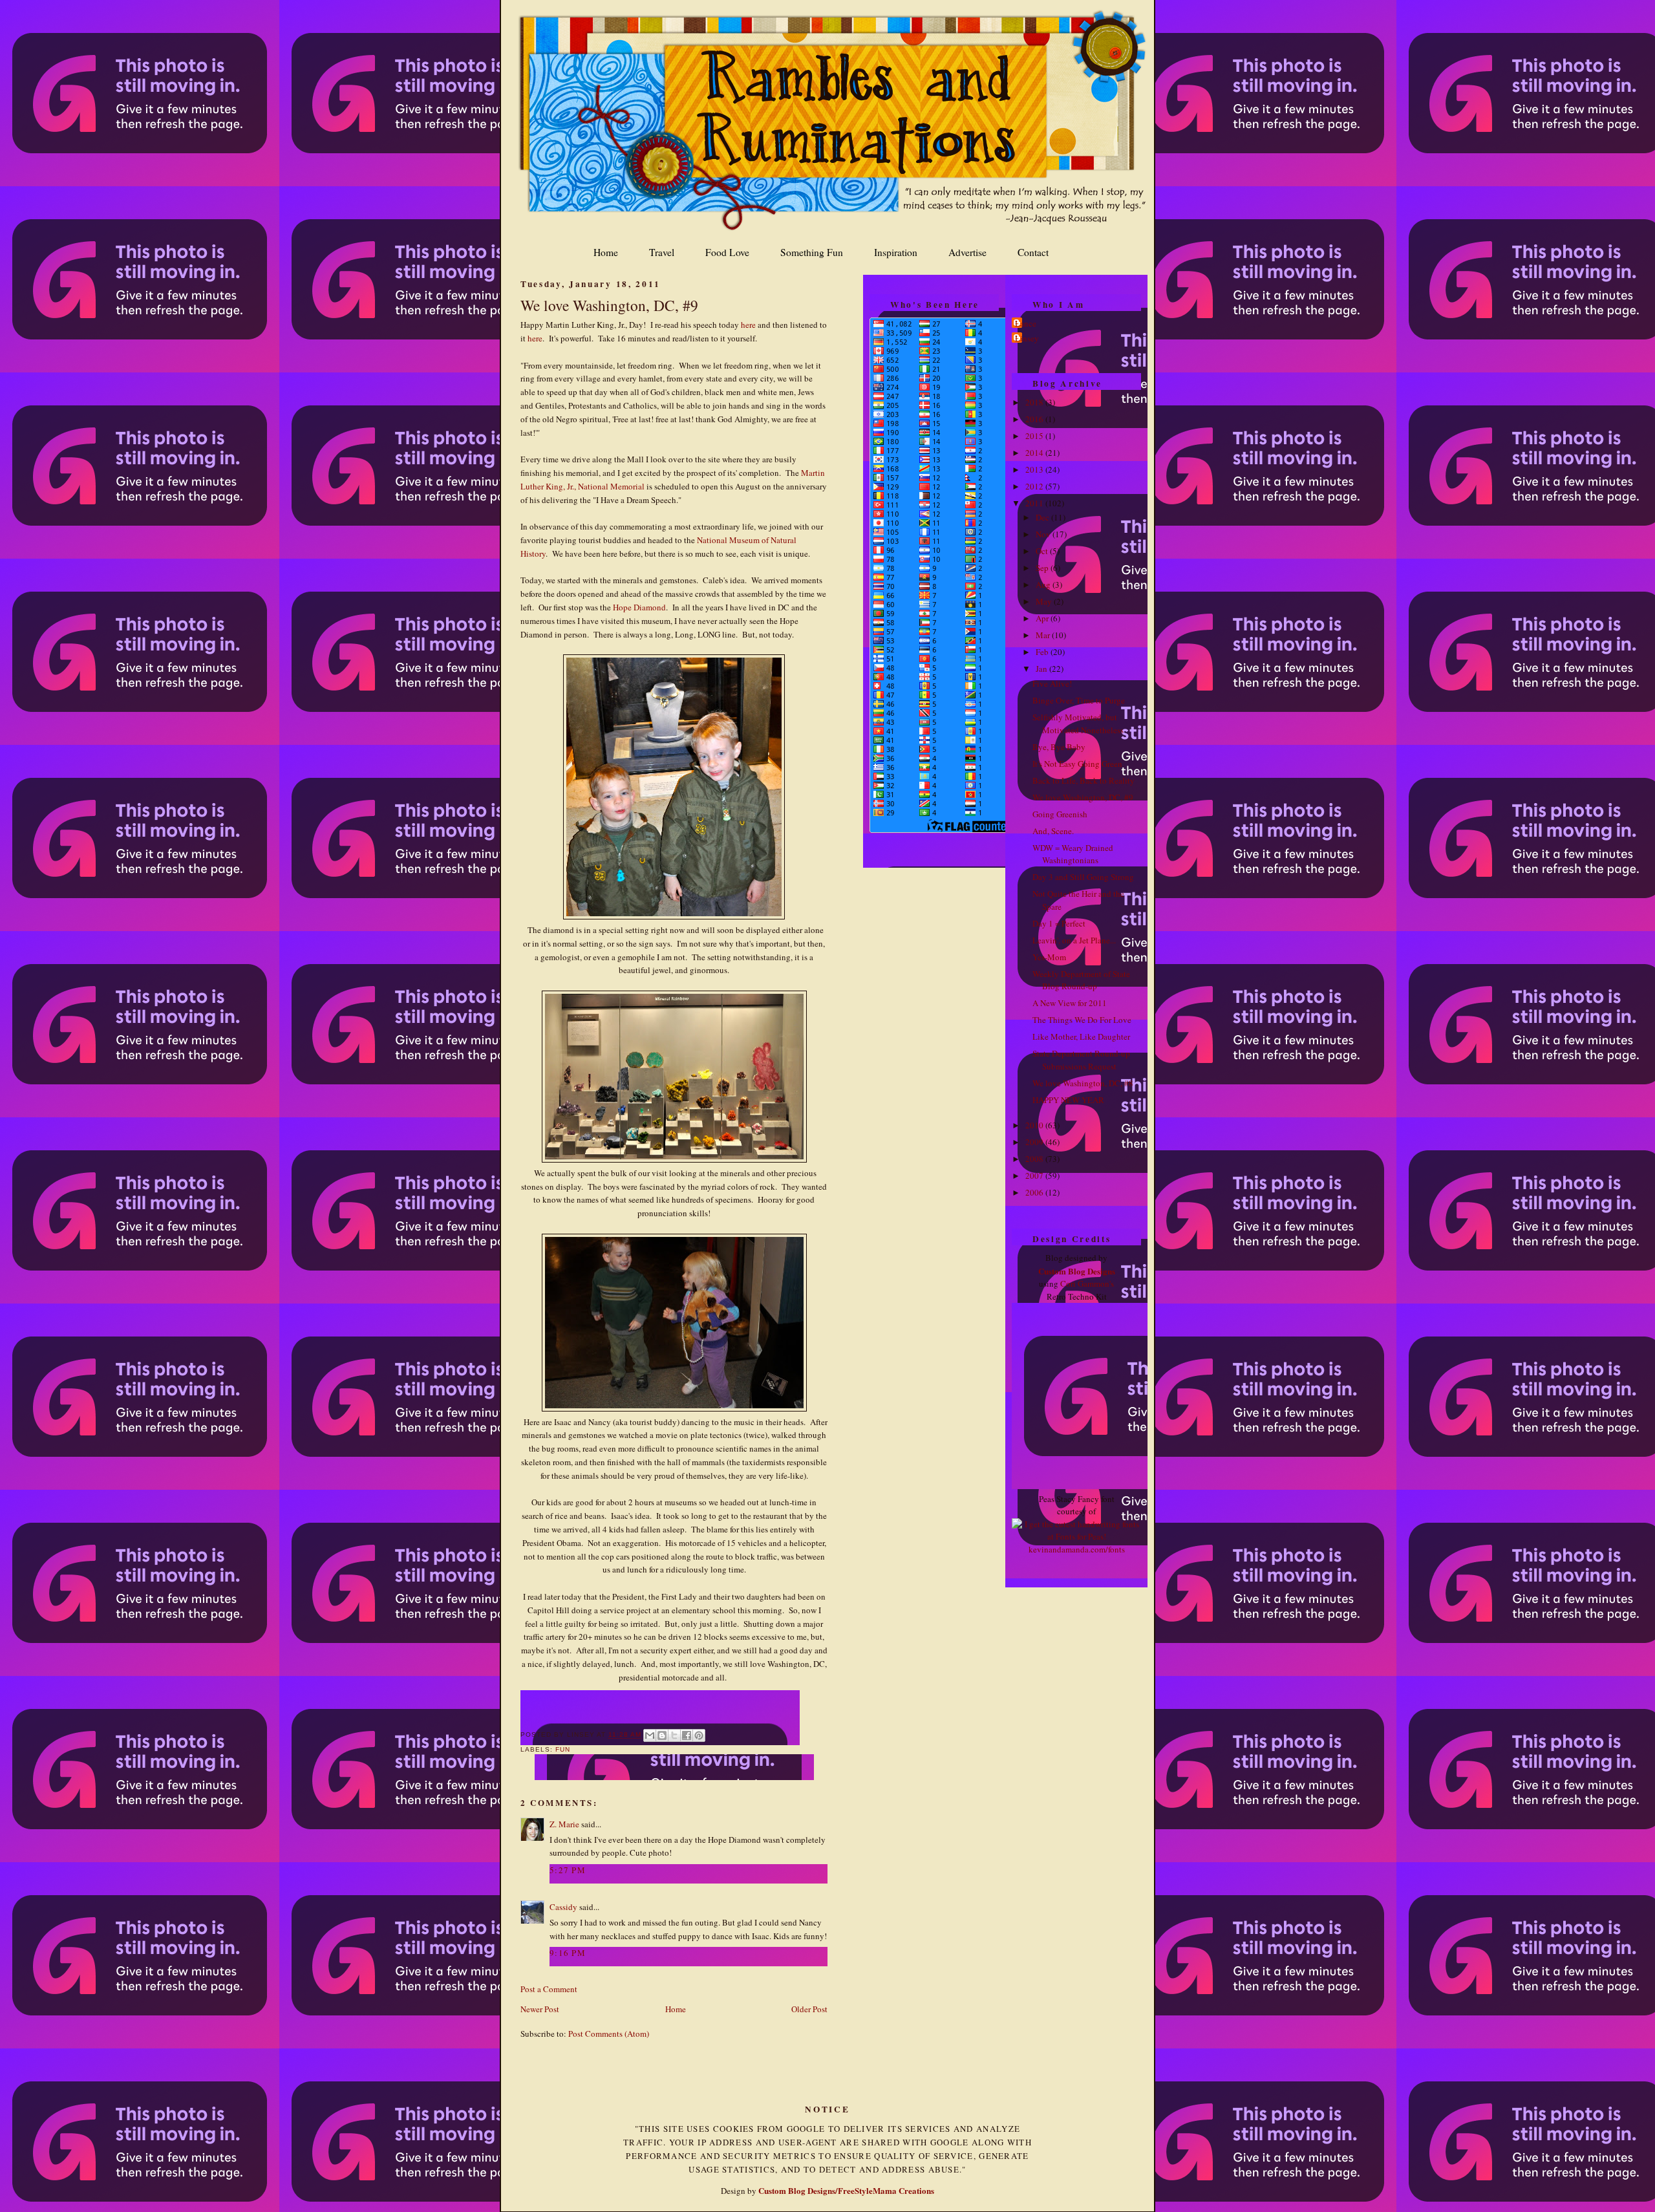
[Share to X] (674, 1735)
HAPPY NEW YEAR (1068, 1100)
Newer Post (540, 2009)
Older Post (809, 2009)
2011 (1035, 503)
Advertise (967, 252)
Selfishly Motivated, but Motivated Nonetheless (1078, 724)
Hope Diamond (639, 607)
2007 (1035, 1176)
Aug (1044, 585)
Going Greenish (1060, 814)
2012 (1035, 486)
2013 (1035, 469)
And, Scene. (1053, 831)
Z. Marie (564, 1824)
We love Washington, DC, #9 (609, 305)
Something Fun (812, 252)
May (1045, 601)
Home (606, 252)
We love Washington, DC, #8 (1083, 1083)
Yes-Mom (1049, 957)
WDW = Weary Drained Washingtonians (1073, 854)
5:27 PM (568, 1870)
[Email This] (650, 1735)
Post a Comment (549, 1989)
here (748, 325)
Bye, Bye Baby (1059, 747)
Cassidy (563, 1907)
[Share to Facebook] (687, 1735)
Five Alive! (1052, 683)
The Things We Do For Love (1082, 1020)
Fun (563, 1749)
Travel (662, 252)
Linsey (1027, 338)
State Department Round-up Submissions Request (1081, 1060)
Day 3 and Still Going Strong (1083, 877)
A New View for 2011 (1070, 1003)
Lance (1026, 323)
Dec (1043, 517)
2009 (1035, 1142)
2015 (1035, 436)
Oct (1043, 551)
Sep (1043, 568)
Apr (1043, 618)
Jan (1042, 669)
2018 (1035, 402)
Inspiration (896, 252)
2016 (1035, 419)
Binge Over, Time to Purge (1079, 700)
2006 (1035, 1192)
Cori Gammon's (1087, 1283)
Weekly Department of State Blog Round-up (1081, 980)
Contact (1033, 252)
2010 (1035, 1125)
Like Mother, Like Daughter (1081, 1036)
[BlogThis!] (662, 1735)
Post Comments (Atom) (609, 2034)
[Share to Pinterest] (699, 1735)
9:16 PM (568, 1953)
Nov (1044, 534)
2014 (1035, 453)
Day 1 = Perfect (1059, 923)
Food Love (727, 252)
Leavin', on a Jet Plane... (1074, 940)
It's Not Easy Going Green (1077, 764)
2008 (1035, 1159)
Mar (1044, 635)
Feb (1043, 652)
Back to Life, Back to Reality (1084, 780)
